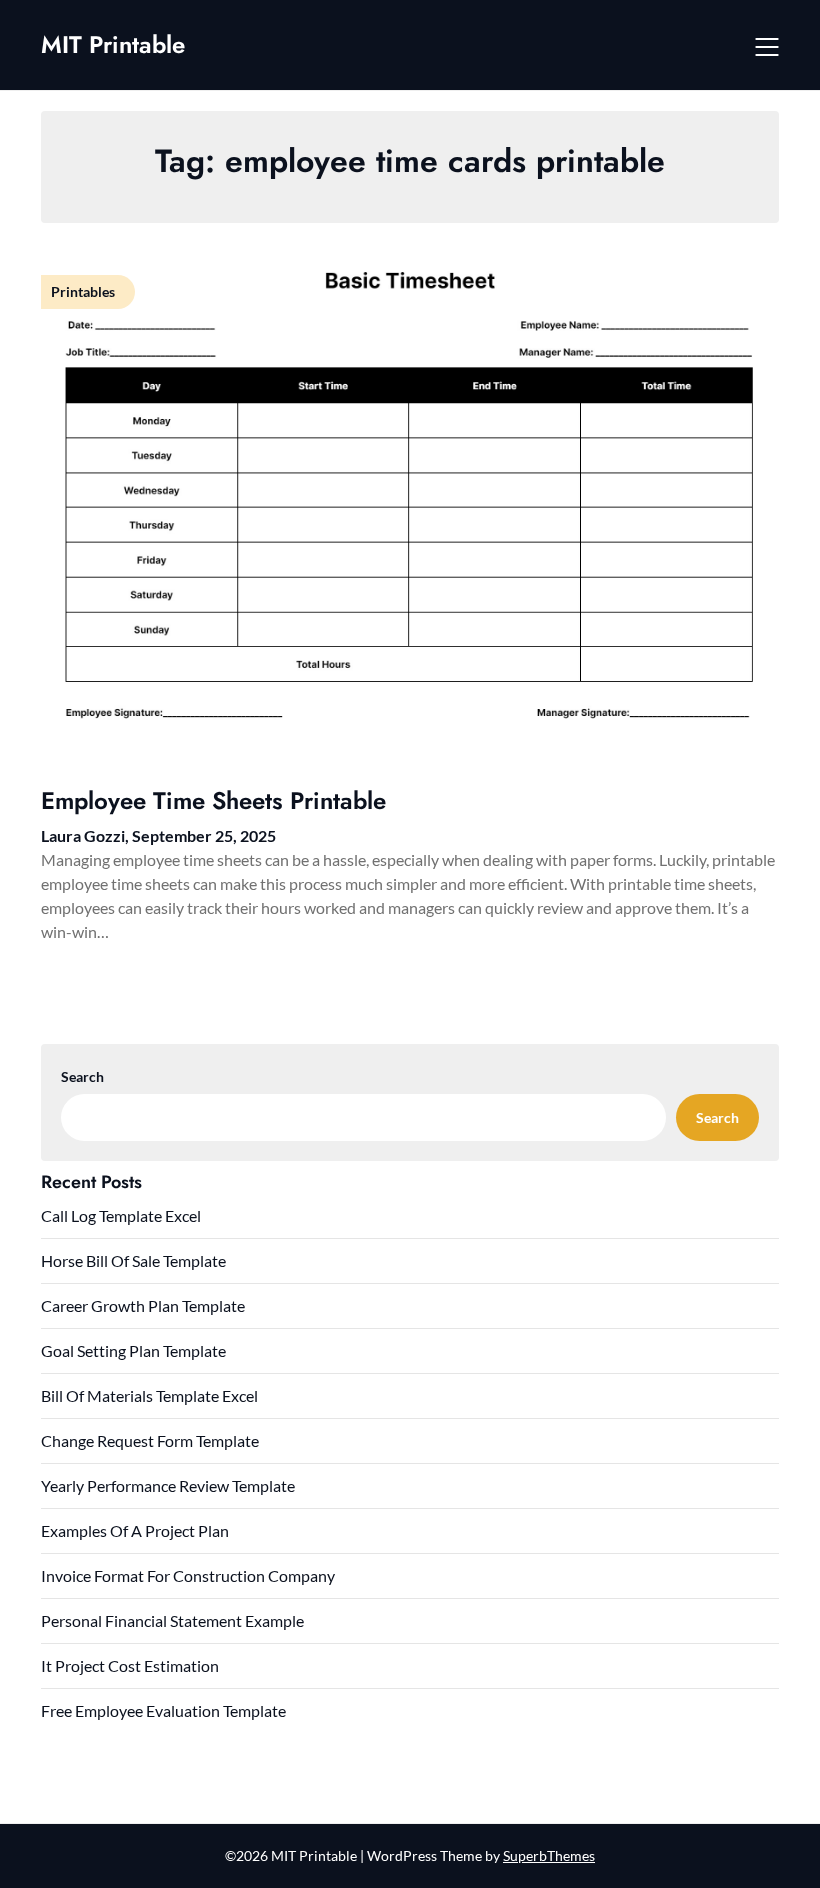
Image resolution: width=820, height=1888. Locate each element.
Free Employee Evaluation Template (163, 1710)
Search (82, 1076)
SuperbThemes (549, 1855)
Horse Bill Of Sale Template (133, 1260)
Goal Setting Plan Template (133, 1350)
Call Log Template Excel (121, 1215)
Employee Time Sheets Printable (213, 800)
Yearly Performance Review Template (168, 1485)
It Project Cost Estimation (130, 1665)
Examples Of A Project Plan (135, 1530)
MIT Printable (113, 44)
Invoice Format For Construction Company (188, 1575)
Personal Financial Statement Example (172, 1620)
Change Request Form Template (150, 1440)
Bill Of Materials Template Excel (149, 1395)
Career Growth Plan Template (143, 1305)
